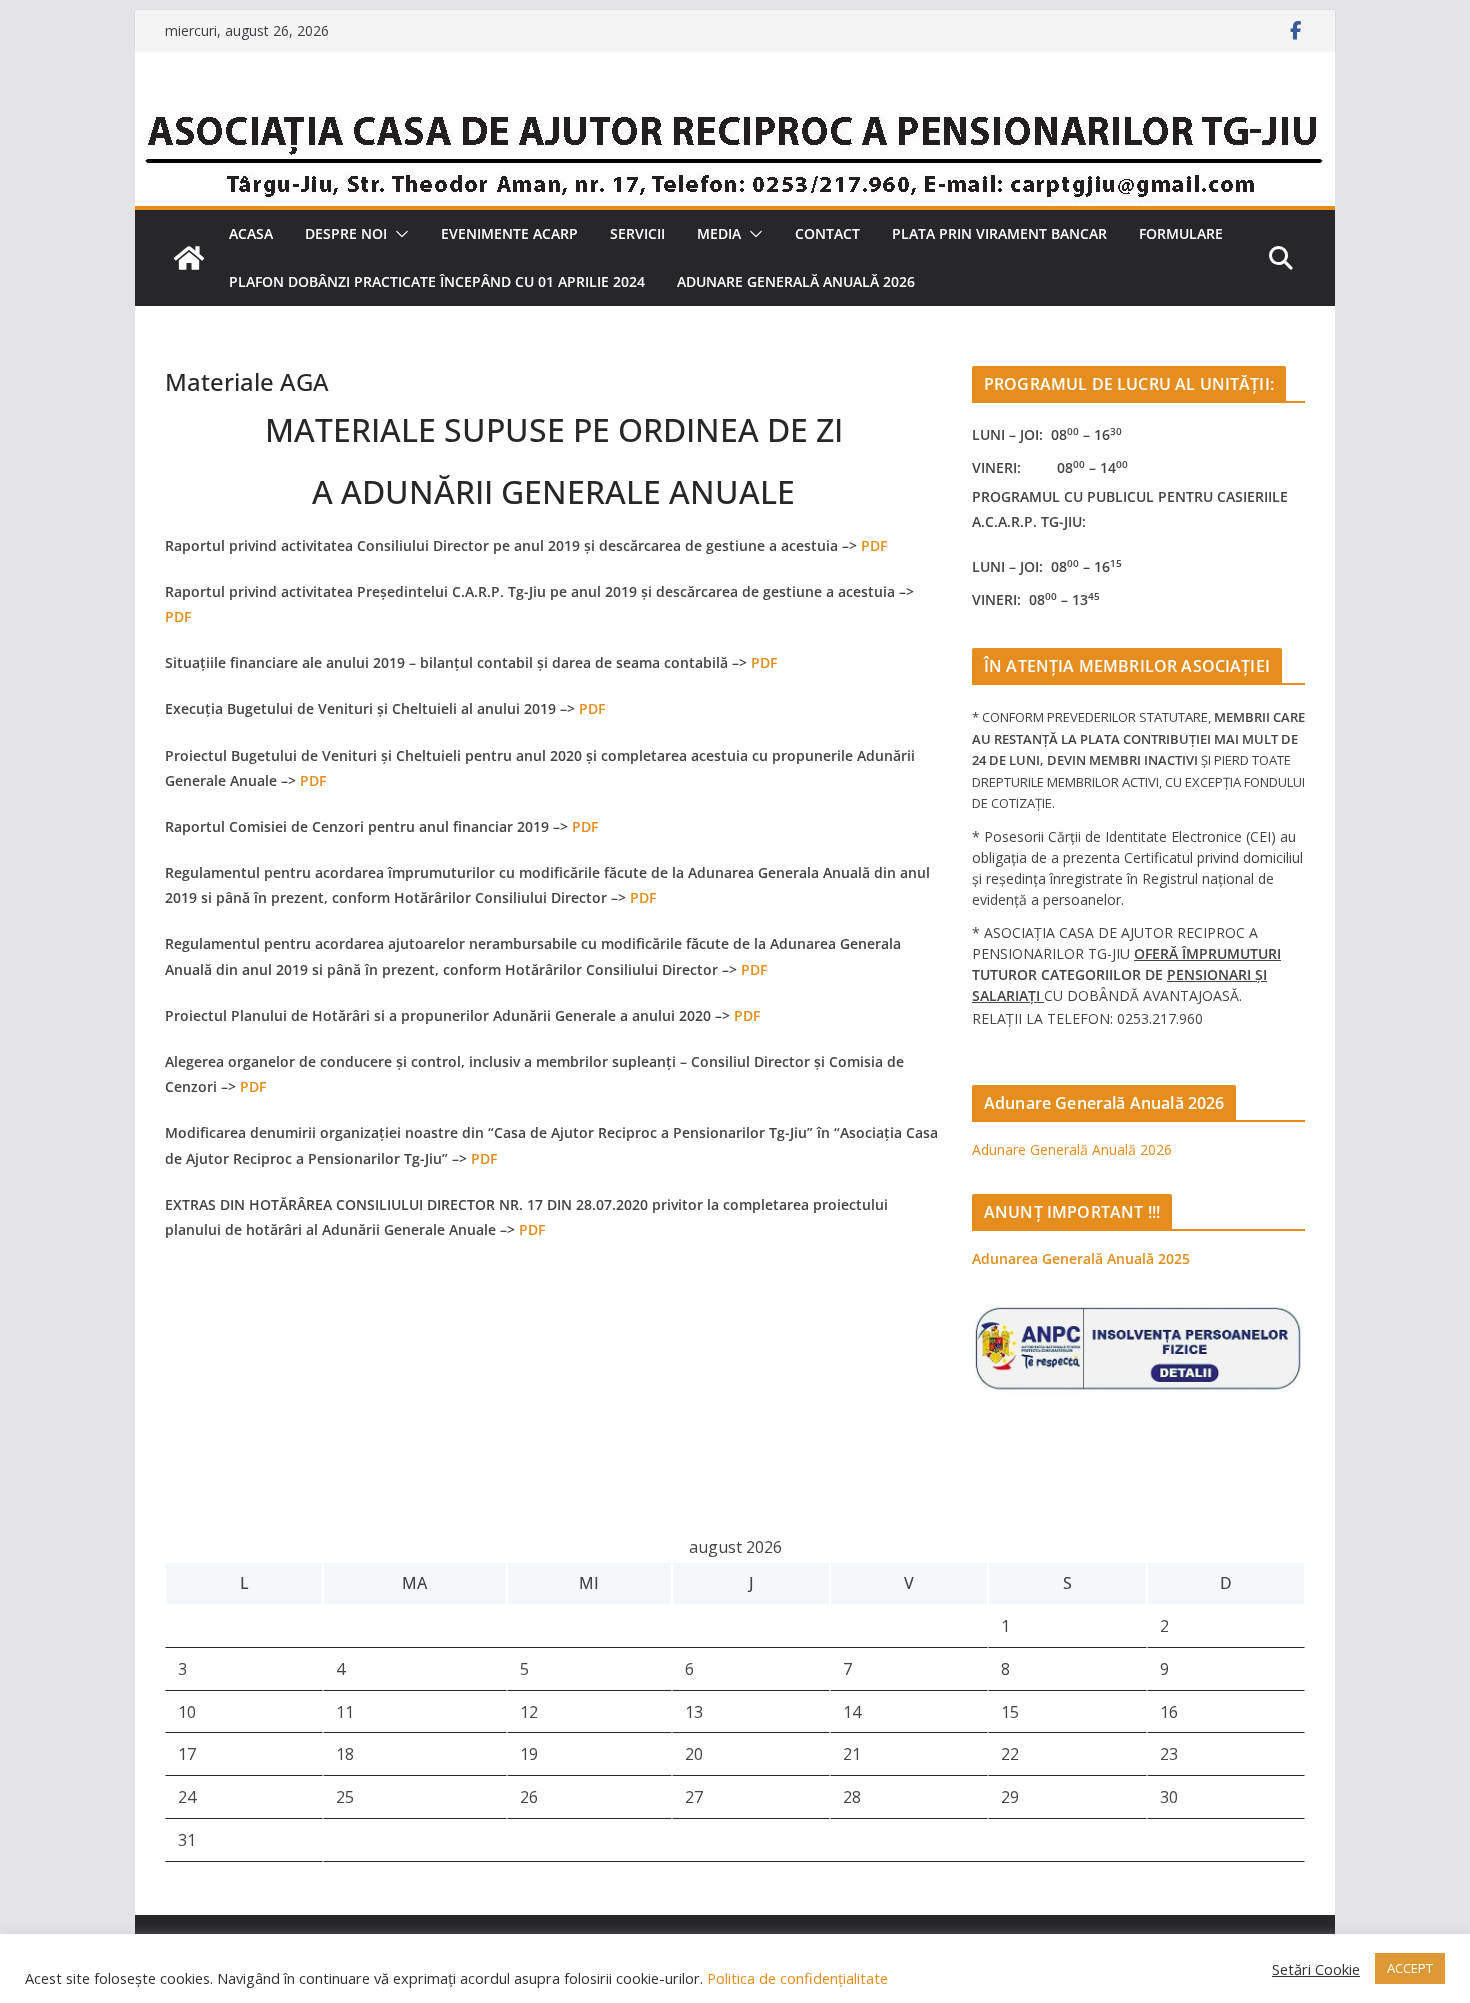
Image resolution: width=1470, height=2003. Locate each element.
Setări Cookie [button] (1316, 1969)
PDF (874, 545)
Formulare (1181, 233)
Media (719, 233)
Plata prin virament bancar (999, 233)
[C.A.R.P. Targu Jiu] (735, 113)
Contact (827, 233)
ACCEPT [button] (1410, 1968)
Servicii (637, 233)
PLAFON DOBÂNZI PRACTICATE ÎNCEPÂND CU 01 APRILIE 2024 (437, 281)
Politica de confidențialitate (795, 1978)
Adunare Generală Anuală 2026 (796, 281)
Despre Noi (346, 233)
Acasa (251, 233)
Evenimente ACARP (509, 233)
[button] (398, 234)
